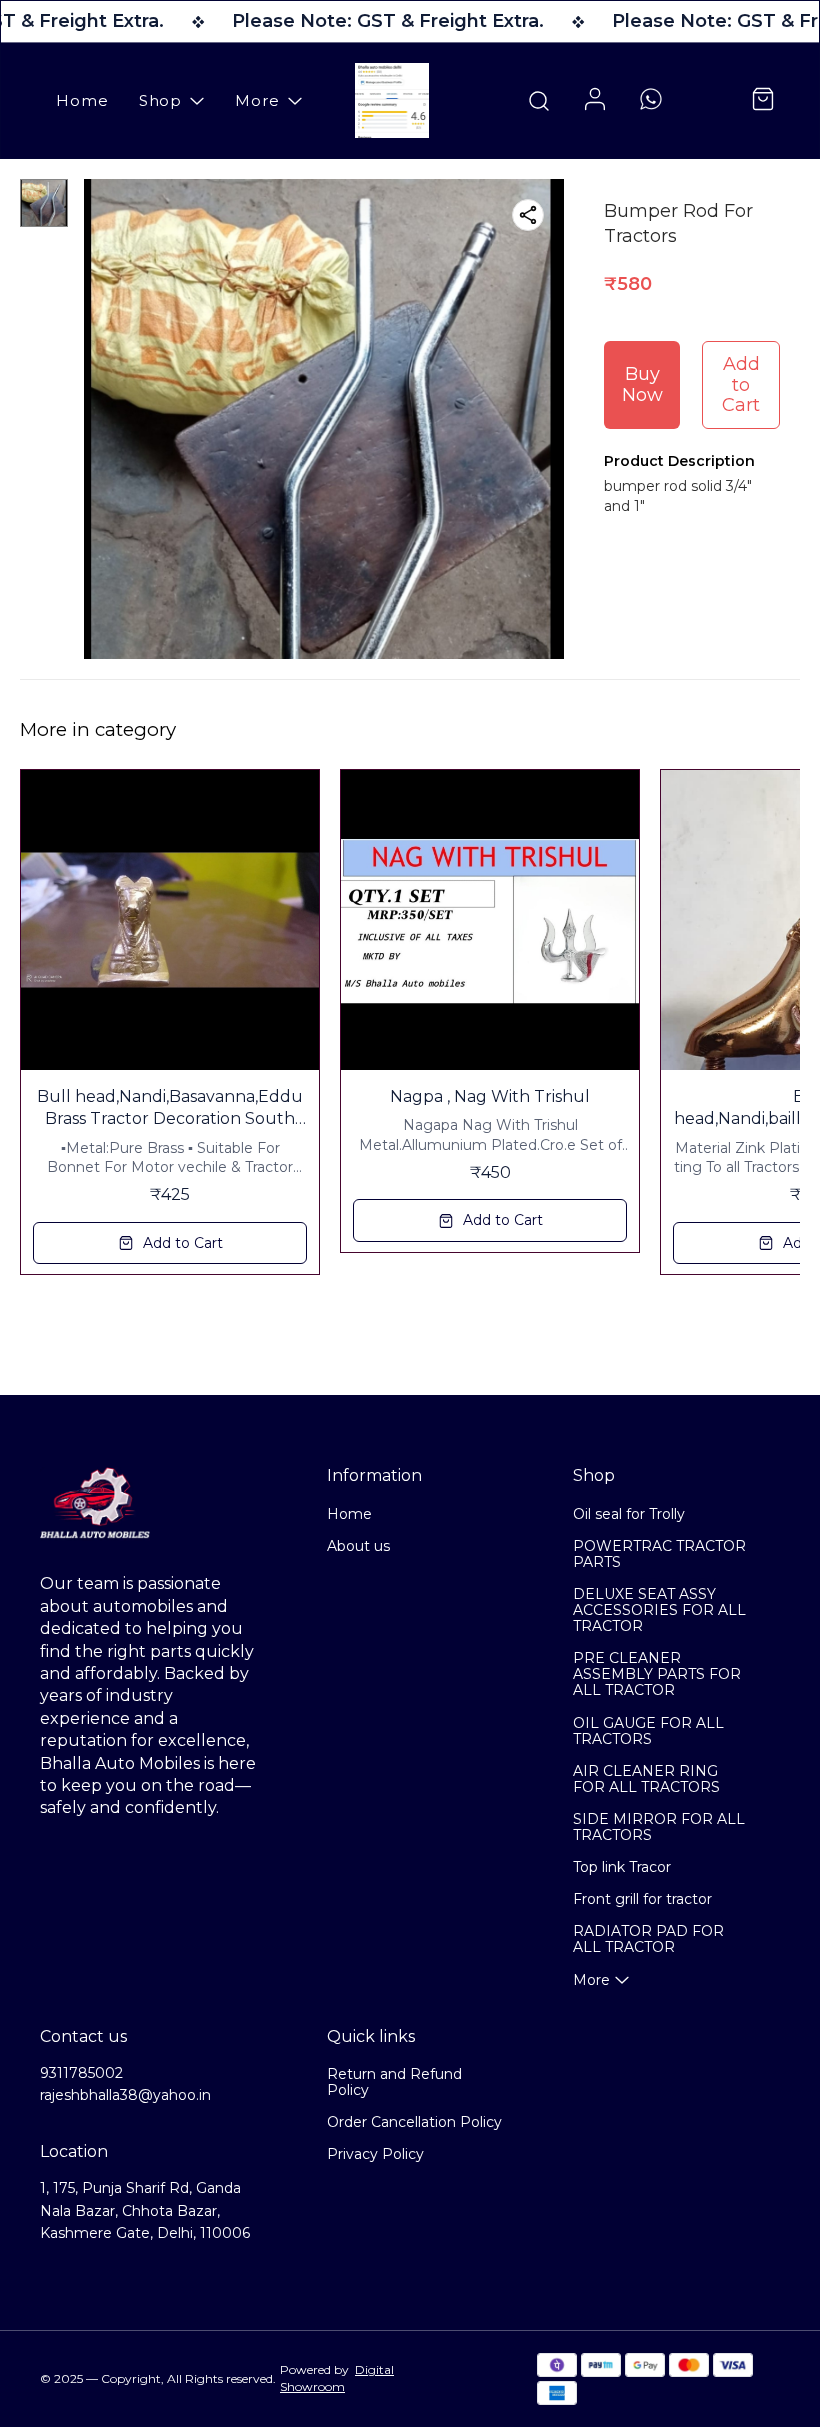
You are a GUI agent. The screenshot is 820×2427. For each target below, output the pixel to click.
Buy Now (642, 384)
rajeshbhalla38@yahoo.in (125, 2095)
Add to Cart (741, 384)
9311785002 (81, 2073)
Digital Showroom (337, 2378)
